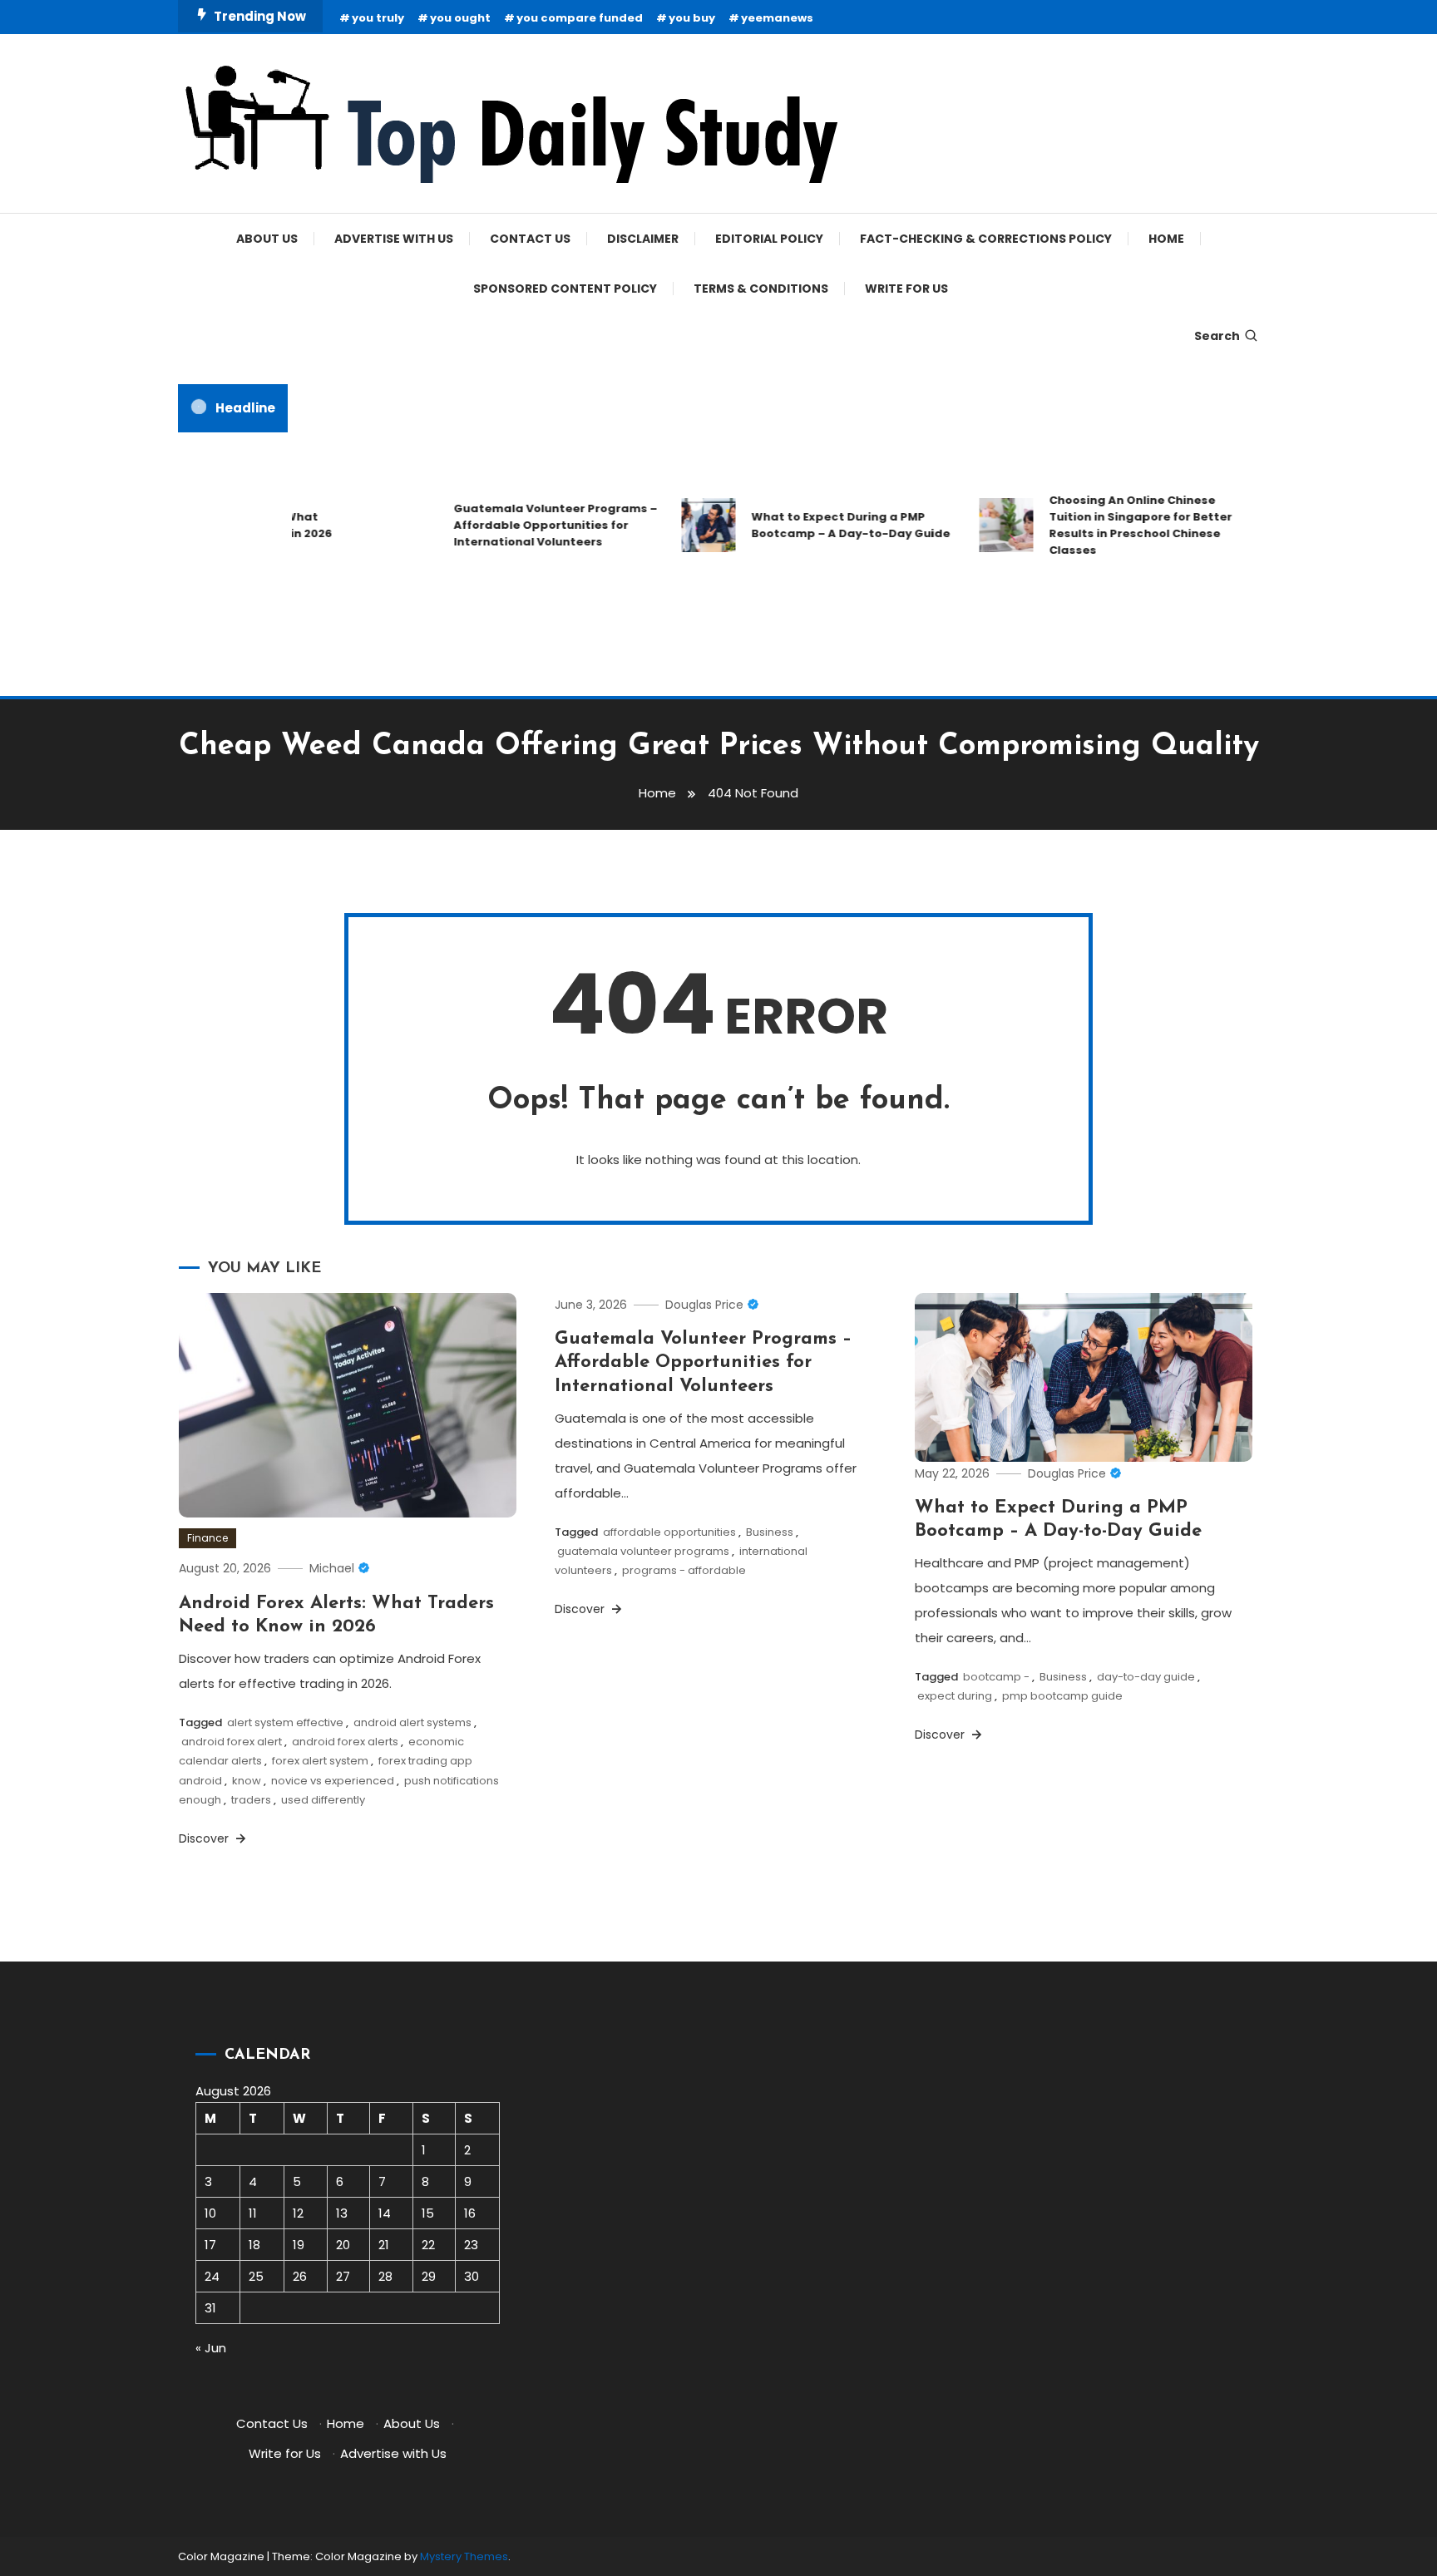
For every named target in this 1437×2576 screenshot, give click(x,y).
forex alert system (320, 1761)
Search (1217, 336)
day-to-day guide (1146, 1677)
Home (1166, 239)
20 (343, 2245)
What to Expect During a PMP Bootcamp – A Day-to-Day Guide (824, 525)
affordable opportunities (669, 1532)
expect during (955, 1696)
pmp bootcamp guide (1062, 1696)
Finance (207, 1538)
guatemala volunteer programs (643, 1551)
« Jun (211, 2348)
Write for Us (906, 289)
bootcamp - (996, 1677)
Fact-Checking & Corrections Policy (986, 239)
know (247, 1781)
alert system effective (285, 1722)
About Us (267, 239)
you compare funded (580, 18)
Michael (332, 1568)
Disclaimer (643, 239)
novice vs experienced (333, 1781)
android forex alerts (345, 1742)
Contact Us (530, 239)
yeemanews (777, 18)
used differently (323, 1800)
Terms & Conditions (761, 289)
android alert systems (412, 1722)
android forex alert (232, 1742)
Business (770, 1532)
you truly (378, 18)
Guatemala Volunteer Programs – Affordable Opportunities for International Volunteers (528, 525)
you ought (460, 18)
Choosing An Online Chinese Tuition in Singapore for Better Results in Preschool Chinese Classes (1114, 525)
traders (251, 1800)
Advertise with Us (394, 239)
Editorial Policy (769, 239)
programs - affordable (684, 1570)
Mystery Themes (464, 2556)
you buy (692, 18)
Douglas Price (704, 1305)
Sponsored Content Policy (565, 289)
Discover (205, 1838)
